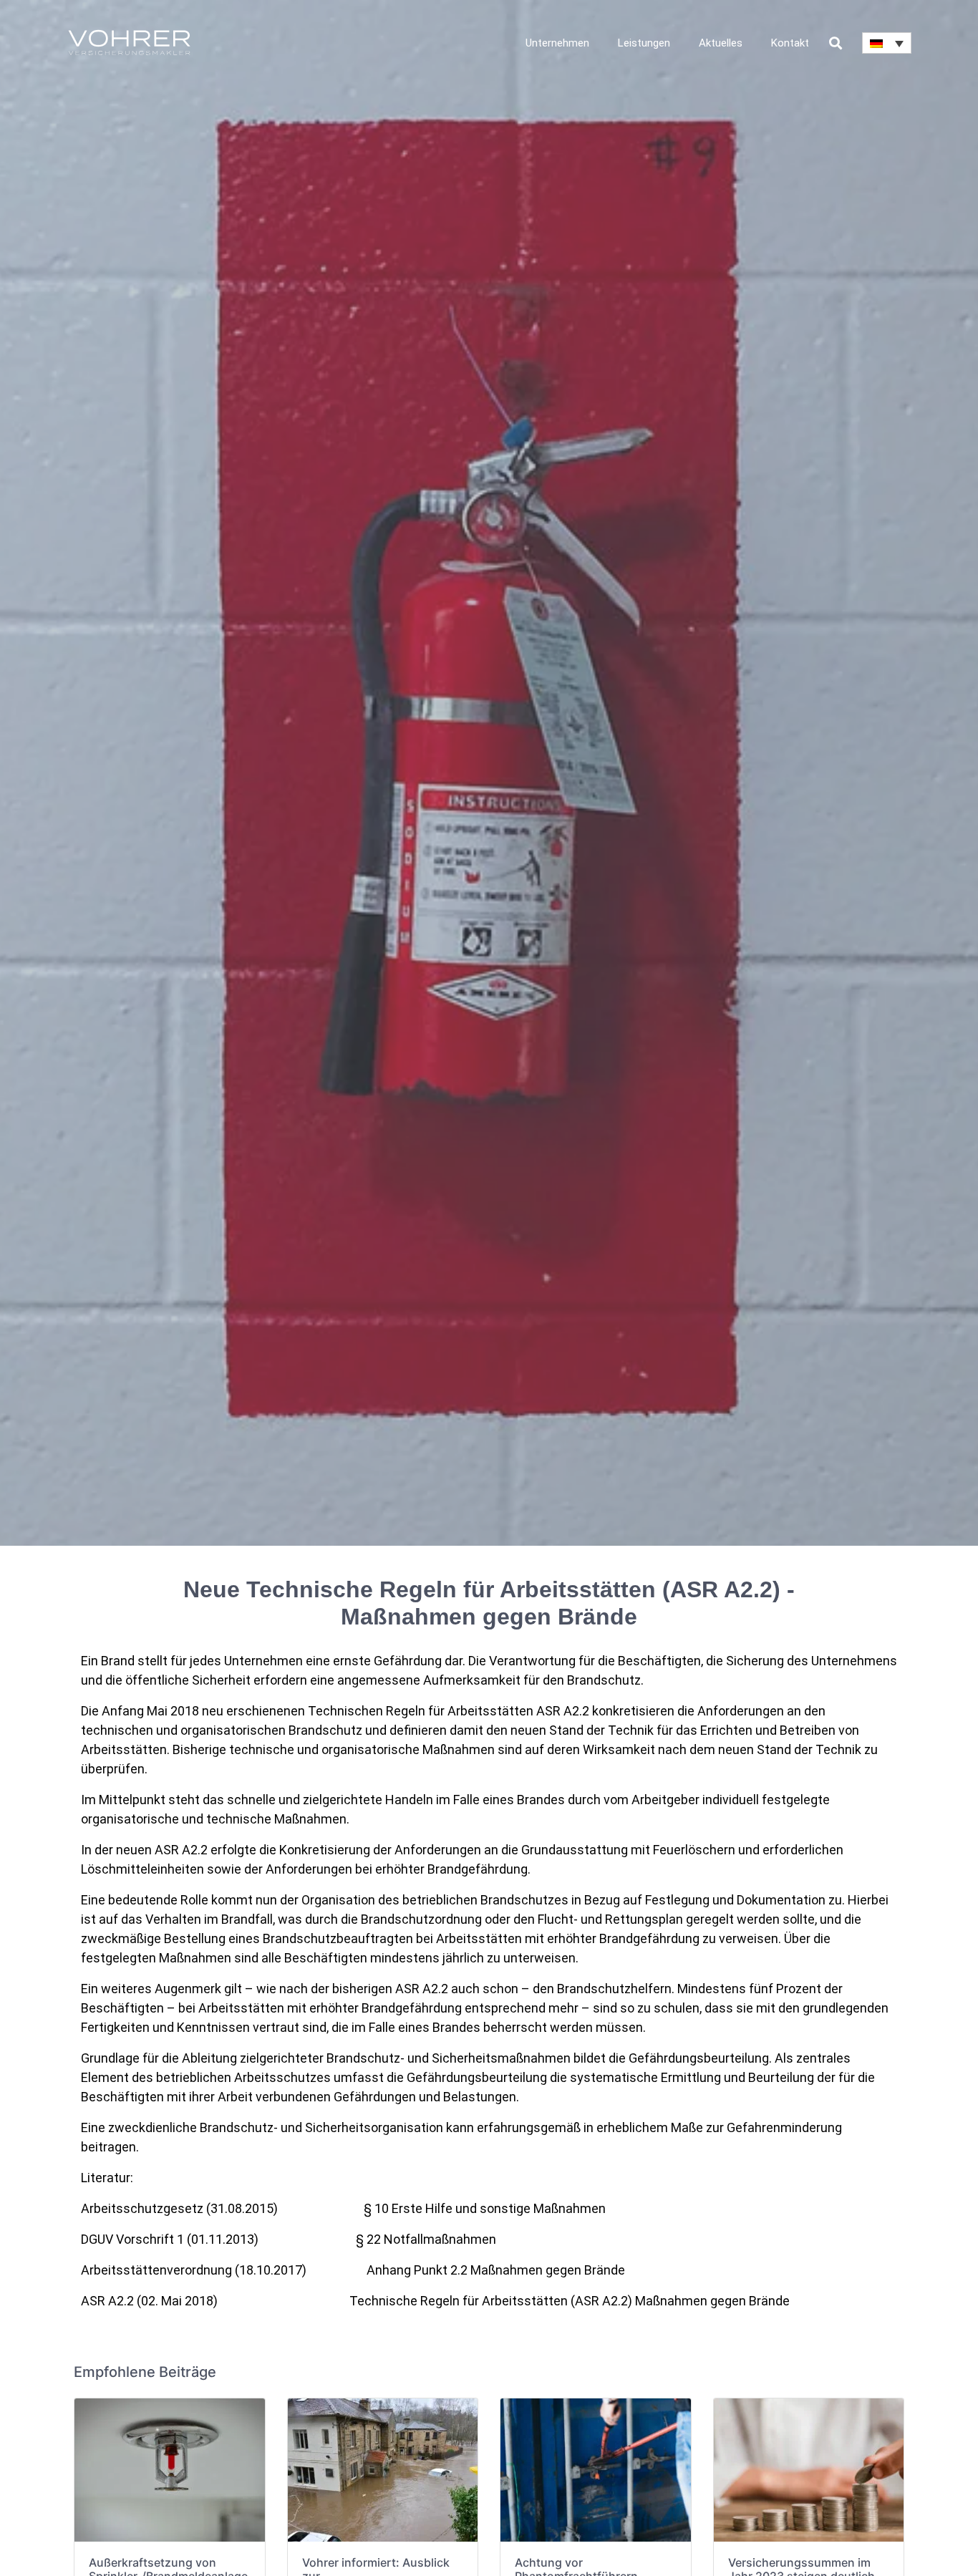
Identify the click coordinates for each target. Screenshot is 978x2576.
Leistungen (644, 43)
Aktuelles (721, 43)
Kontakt (790, 43)
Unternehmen (557, 43)
